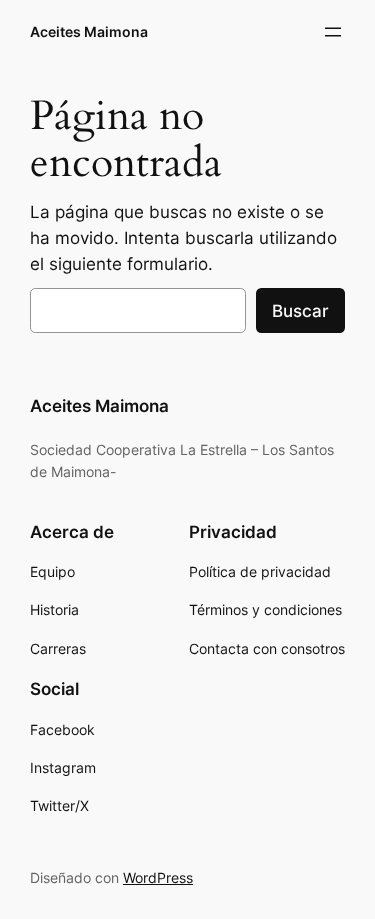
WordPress (158, 877)
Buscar (300, 311)
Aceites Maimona (89, 31)
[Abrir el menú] (333, 32)
